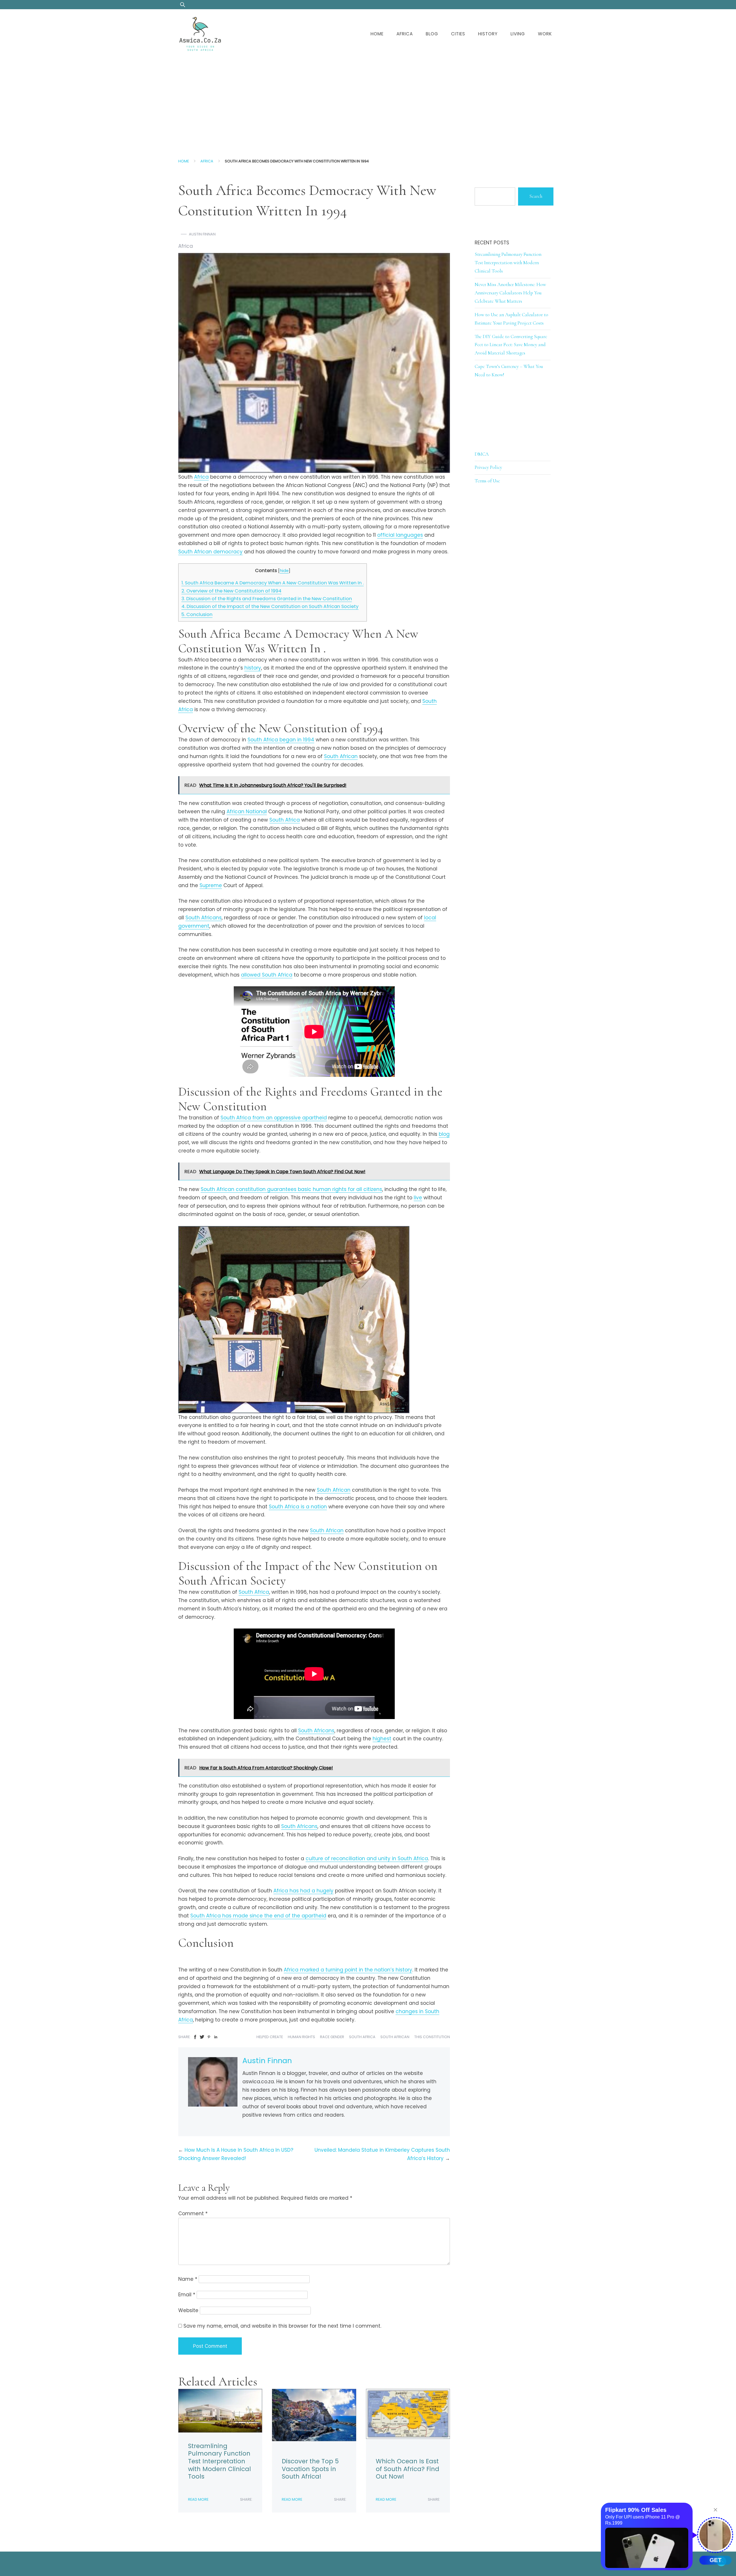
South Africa (285, 820)
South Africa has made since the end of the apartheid (258, 1916)
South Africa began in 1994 (281, 740)
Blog (432, 34)
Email (187, 2295)
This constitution (432, 2037)
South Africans (204, 918)
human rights (301, 2037)
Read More (198, 2499)
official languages (400, 535)
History (488, 34)
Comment (193, 2214)
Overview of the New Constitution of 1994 (231, 591)
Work (545, 34)
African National (247, 812)
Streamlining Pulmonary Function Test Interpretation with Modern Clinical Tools (220, 2461)
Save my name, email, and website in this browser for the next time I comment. (282, 2326)
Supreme (211, 885)
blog (444, 1134)
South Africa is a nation (298, 1507)
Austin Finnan (202, 234)
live (418, 1198)
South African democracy (210, 552)
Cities (458, 34)
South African (341, 756)
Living (518, 34)
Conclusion (197, 614)
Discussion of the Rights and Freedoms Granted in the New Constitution (267, 599)
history (253, 668)
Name (188, 2279)
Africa (405, 34)
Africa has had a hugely (303, 1891)
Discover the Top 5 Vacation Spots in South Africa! (310, 2469)
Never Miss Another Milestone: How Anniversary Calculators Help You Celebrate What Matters (510, 293)
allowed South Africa (267, 975)
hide (284, 571)
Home (377, 34)
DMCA (482, 454)
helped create (270, 2037)
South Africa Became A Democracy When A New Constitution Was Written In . (273, 583)
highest (382, 1739)
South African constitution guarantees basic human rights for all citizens (291, 1189)
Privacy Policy (488, 467)
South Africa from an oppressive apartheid (274, 1118)
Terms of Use (487, 481)
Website (188, 2310)
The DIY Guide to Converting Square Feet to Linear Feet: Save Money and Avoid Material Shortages (511, 345)
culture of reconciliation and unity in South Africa (367, 1858)
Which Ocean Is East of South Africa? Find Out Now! (408, 2469)
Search (536, 196)
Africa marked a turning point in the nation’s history (348, 1970)
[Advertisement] (368, 102)
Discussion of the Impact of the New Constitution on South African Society (270, 606)
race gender (332, 2037)
